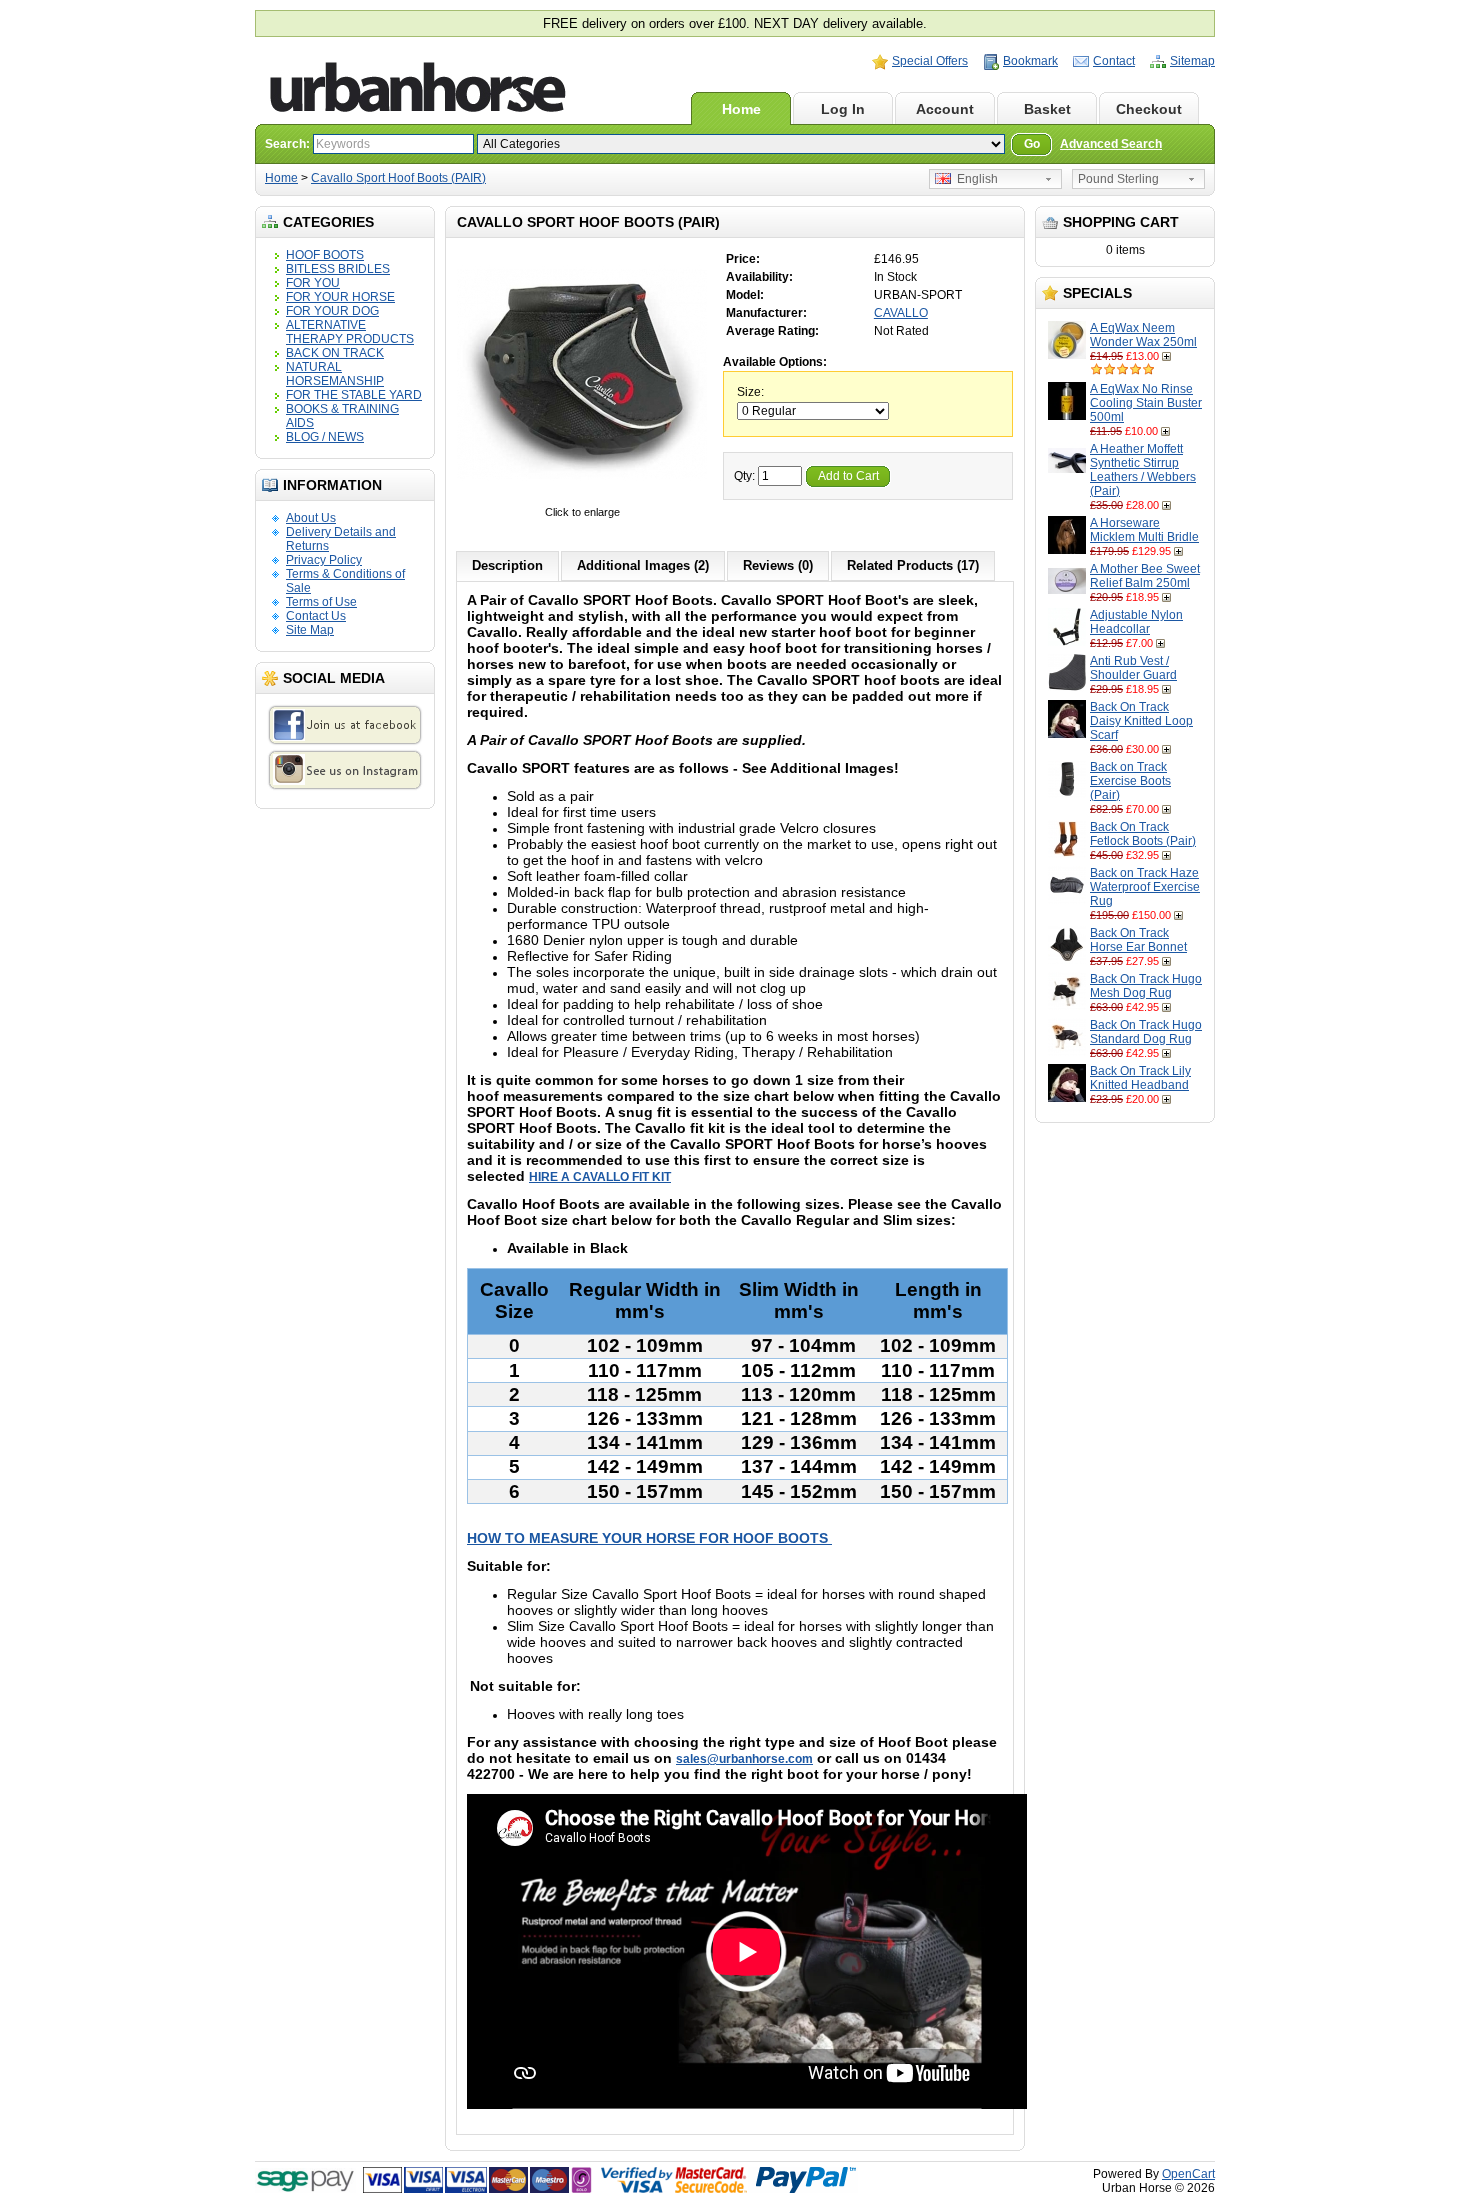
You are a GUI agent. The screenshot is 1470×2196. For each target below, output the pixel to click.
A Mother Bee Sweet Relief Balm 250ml (1145, 576)
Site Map (310, 630)
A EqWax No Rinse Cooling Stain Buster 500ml (1146, 403)
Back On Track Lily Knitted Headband (1140, 1078)
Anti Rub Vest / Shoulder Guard (1133, 668)
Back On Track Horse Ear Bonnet (1138, 940)
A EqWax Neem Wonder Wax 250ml (1143, 335)
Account (945, 109)
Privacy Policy (324, 560)
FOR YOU (313, 283)
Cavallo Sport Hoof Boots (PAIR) (398, 178)
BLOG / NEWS (325, 437)
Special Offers (930, 61)
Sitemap (1192, 61)
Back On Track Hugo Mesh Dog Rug (1146, 986)
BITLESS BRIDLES (338, 269)
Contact (1114, 61)
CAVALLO (901, 313)
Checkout (1149, 109)
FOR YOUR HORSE (340, 297)
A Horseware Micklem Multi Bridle (1144, 530)
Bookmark (1030, 61)
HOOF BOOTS (325, 255)
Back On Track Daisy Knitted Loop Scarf (1141, 721)
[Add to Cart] (1168, 356)
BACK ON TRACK (335, 353)
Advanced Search (1111, 144)
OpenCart (1188, 2174)
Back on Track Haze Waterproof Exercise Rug (1145, 887)
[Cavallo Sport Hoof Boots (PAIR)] (582, 498)
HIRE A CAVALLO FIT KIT (600, 1177)
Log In (843, 109)
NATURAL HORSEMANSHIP (335, 374)
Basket (1047, 109)
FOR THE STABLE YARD (354, 395)
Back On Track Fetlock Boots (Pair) (1143, 834)
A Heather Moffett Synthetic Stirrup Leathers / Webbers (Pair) (1143, 470)
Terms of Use (321, 602)
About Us (311, 518)
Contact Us (316, 616)
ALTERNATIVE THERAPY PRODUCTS (350, 332)
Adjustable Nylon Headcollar (1136, 622)
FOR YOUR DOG (332, 311)
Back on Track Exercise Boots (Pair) (1130, 781)
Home (741, 109)
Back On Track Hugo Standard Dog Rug (1146, 1032)
